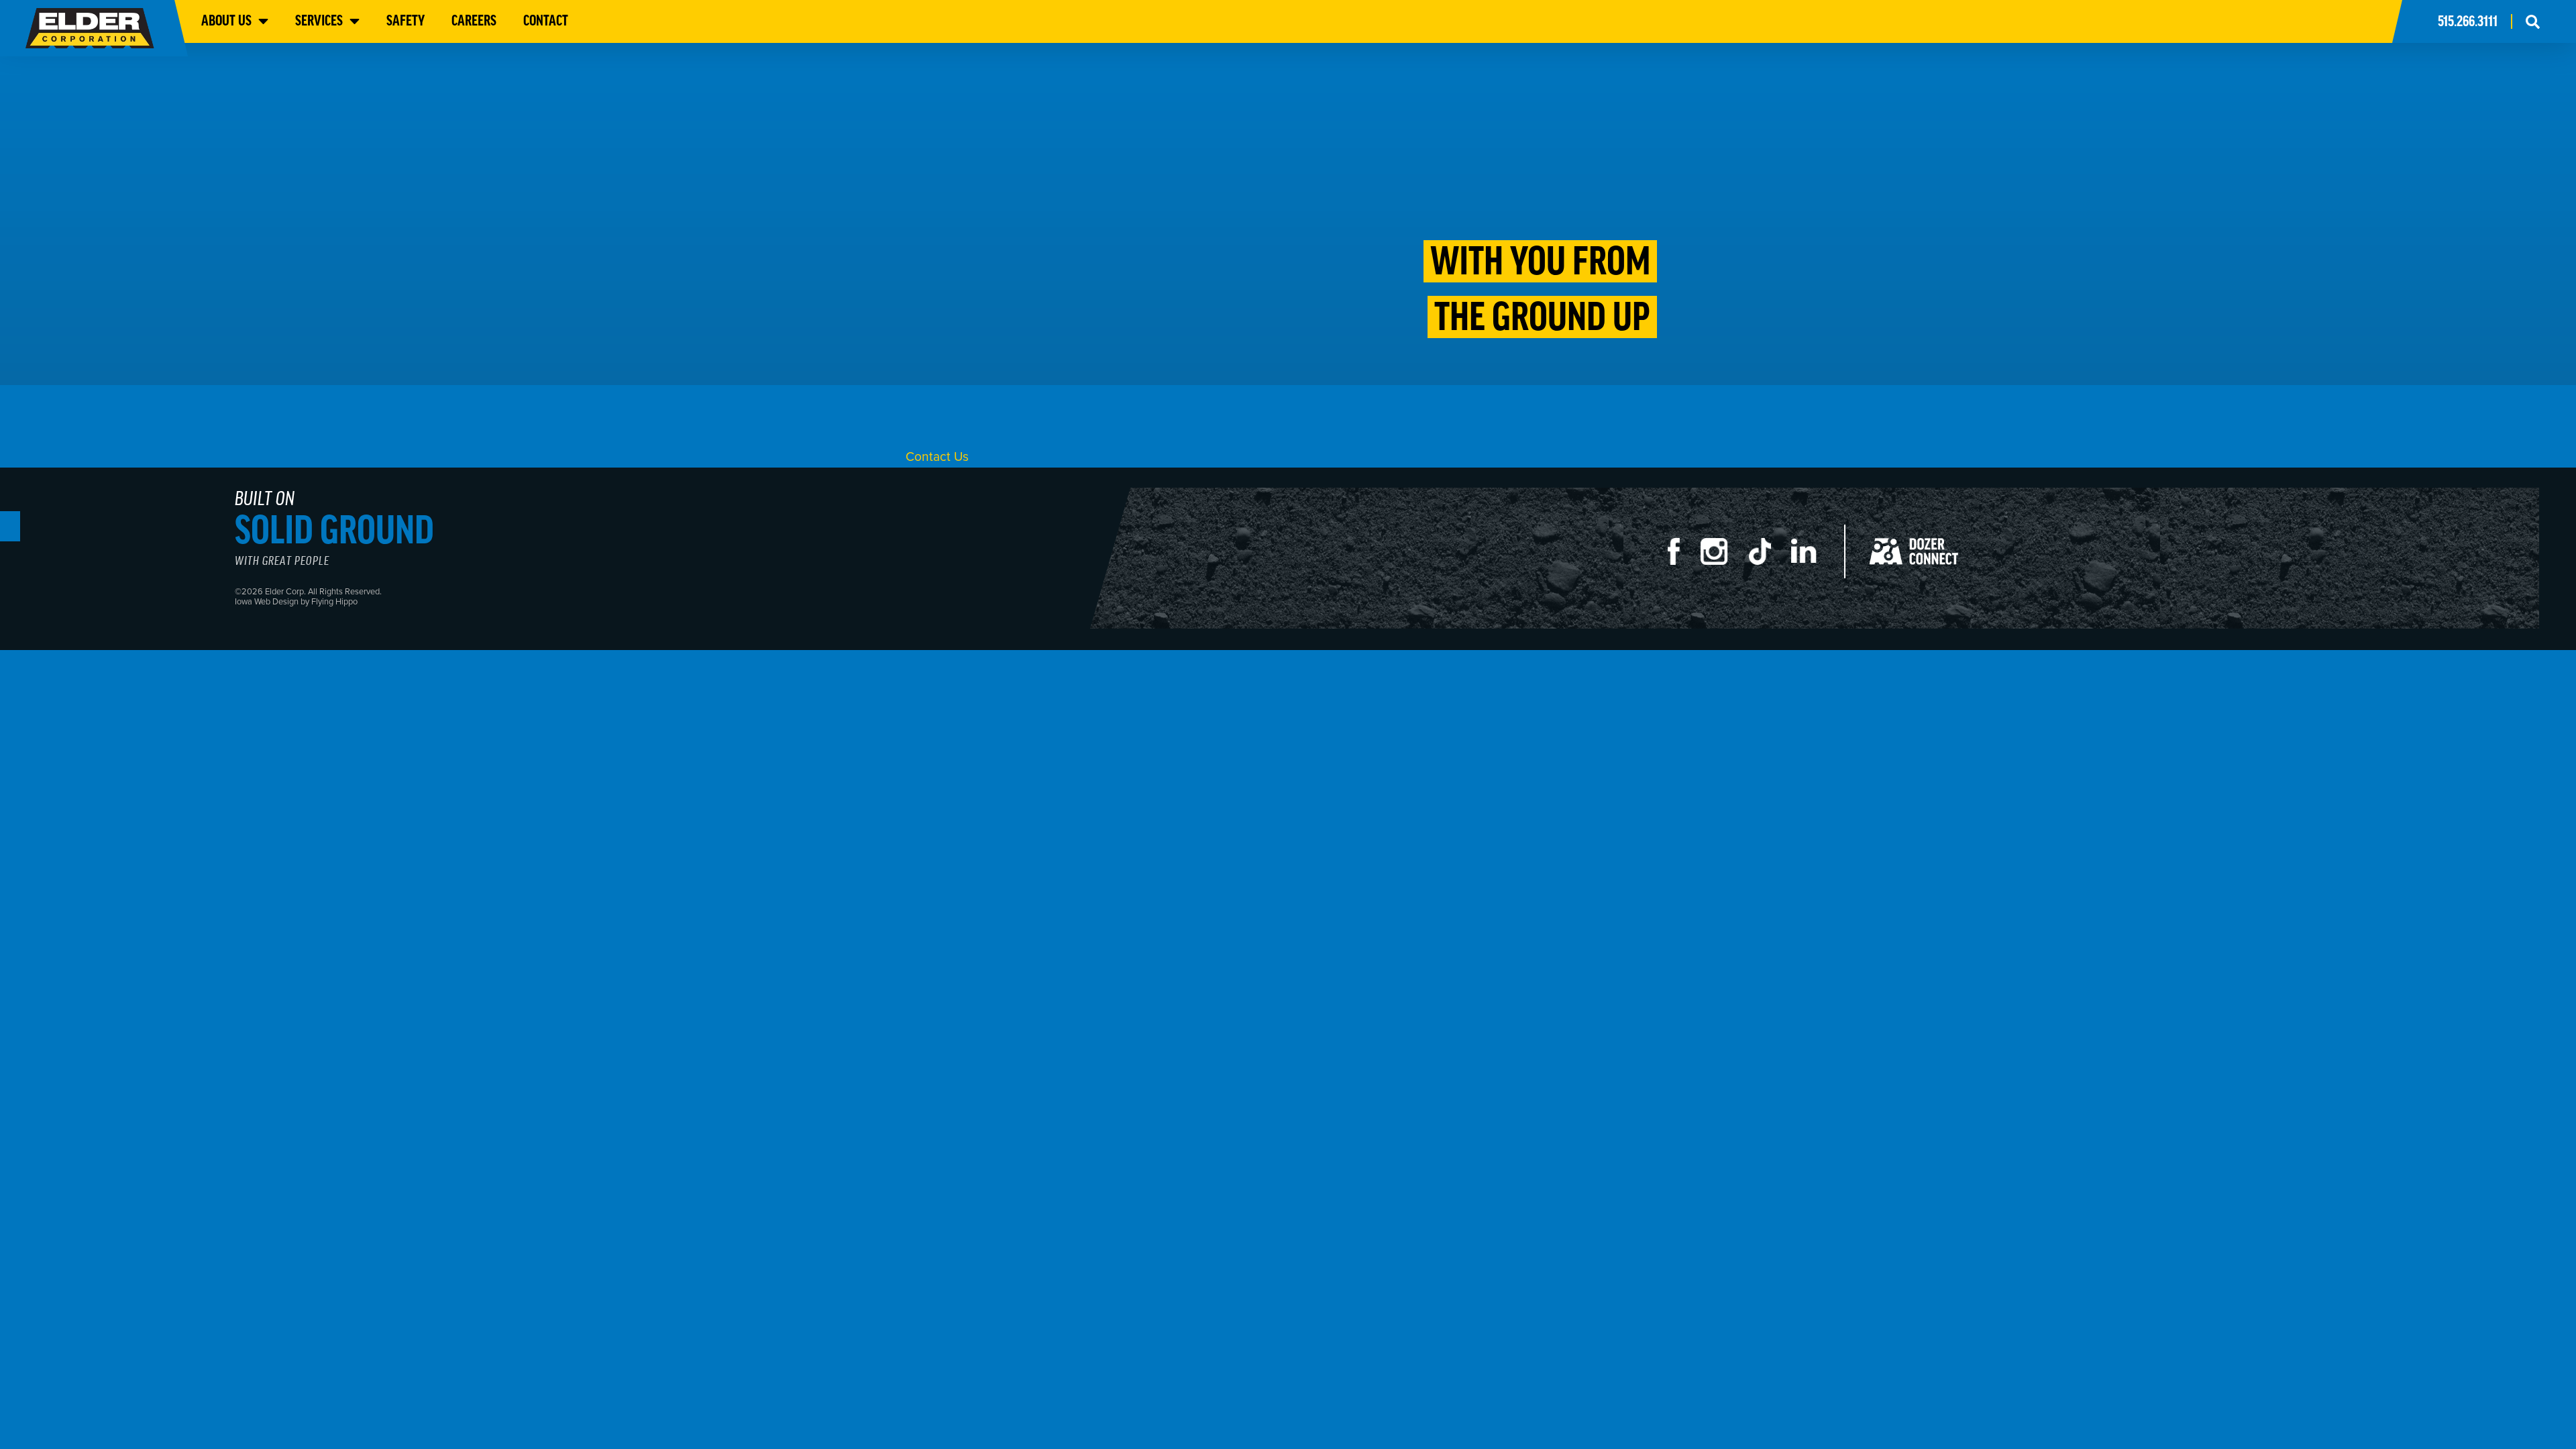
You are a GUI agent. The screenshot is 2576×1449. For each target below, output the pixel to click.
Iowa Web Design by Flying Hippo (296, 601)
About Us (226, 20)
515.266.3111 (2468, 21)
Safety (406, 20)
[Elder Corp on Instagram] (1725, 558)
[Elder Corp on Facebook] (1684, 558)
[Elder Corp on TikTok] (1770, 558)
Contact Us (937, 456)
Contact (546, 20)
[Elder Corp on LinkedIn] (1815, 558)
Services (319, 20)
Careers (474, 20)
